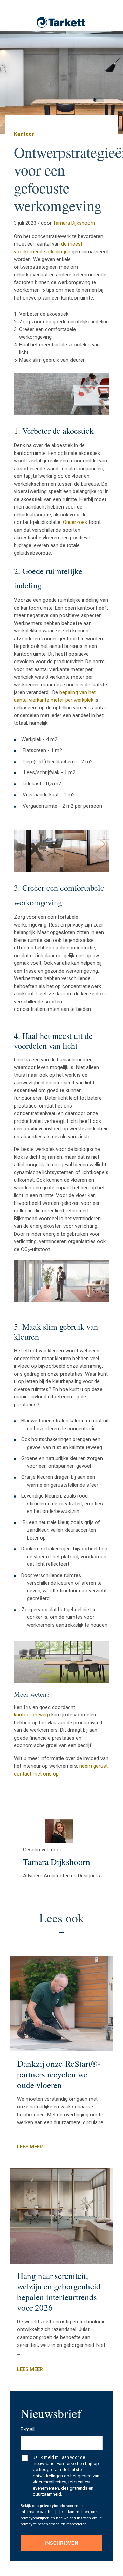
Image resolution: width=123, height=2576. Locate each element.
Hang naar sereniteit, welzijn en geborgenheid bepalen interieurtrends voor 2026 (59, 2292)
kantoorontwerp (32, 1715)
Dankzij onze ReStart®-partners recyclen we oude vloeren (59, 2074)
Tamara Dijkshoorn (74, 223)
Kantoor (24, 134)
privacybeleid (52, 2506)
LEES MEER (30, 2147)
